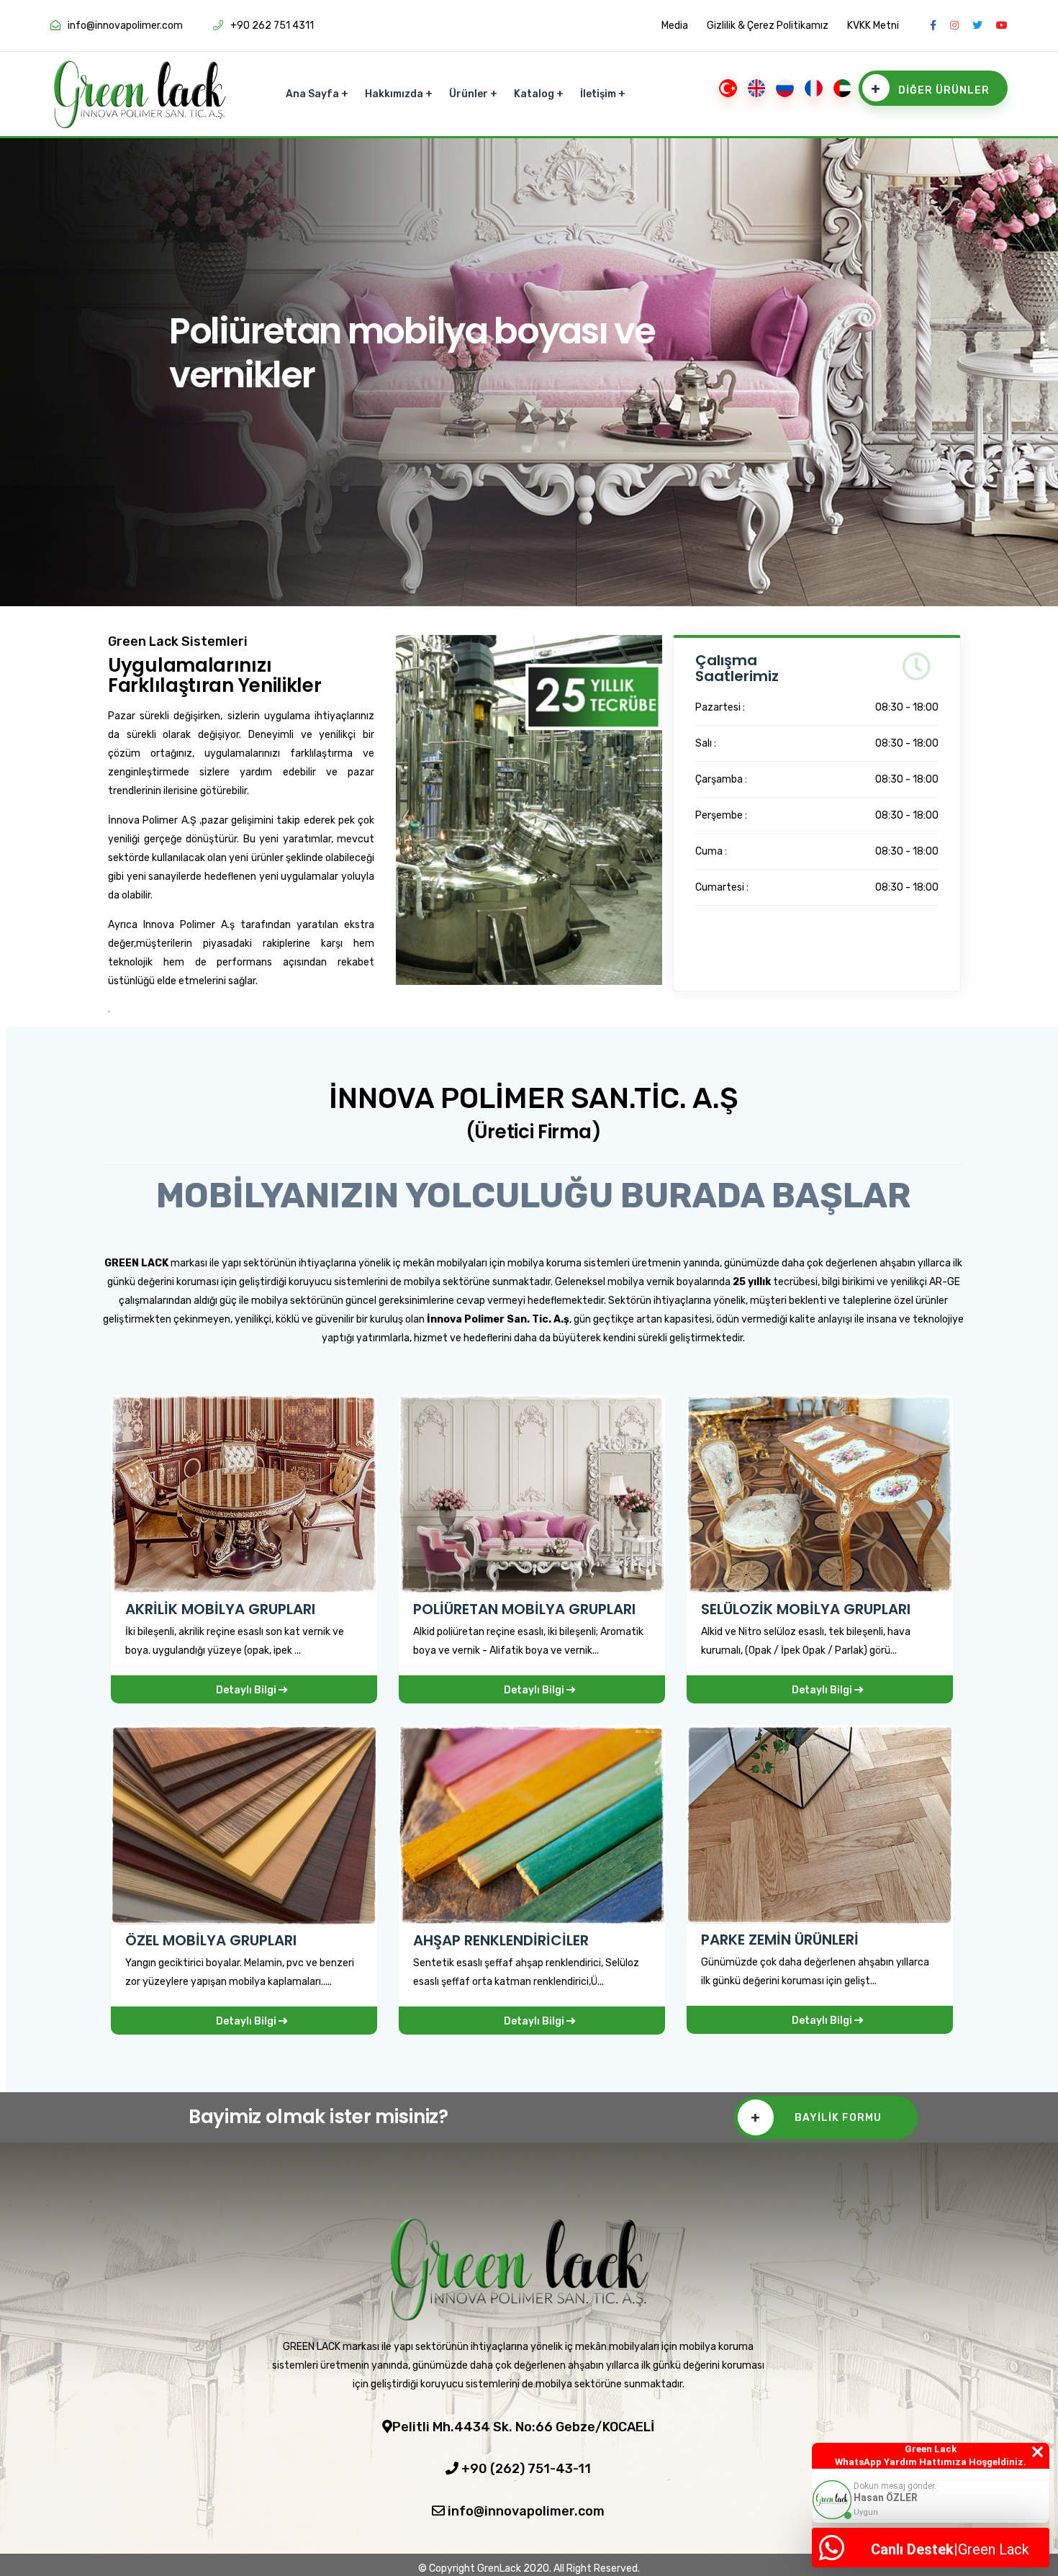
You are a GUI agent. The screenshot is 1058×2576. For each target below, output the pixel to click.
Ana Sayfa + (317, 94)
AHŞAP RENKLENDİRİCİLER (501, 1940)
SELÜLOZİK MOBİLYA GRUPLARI (806, 1609)
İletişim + (603, 94)
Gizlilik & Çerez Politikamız (768, 26)
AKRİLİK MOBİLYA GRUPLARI (220, 1609)
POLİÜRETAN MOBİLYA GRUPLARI (524, 1609)
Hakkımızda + (399, 94)
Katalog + (539, 94)
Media (675, 26)
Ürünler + (473, 94)
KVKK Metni (873, 26)
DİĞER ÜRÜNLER (930, 89)
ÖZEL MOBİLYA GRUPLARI (211, 1940)
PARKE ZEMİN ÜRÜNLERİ (780, 1940)
